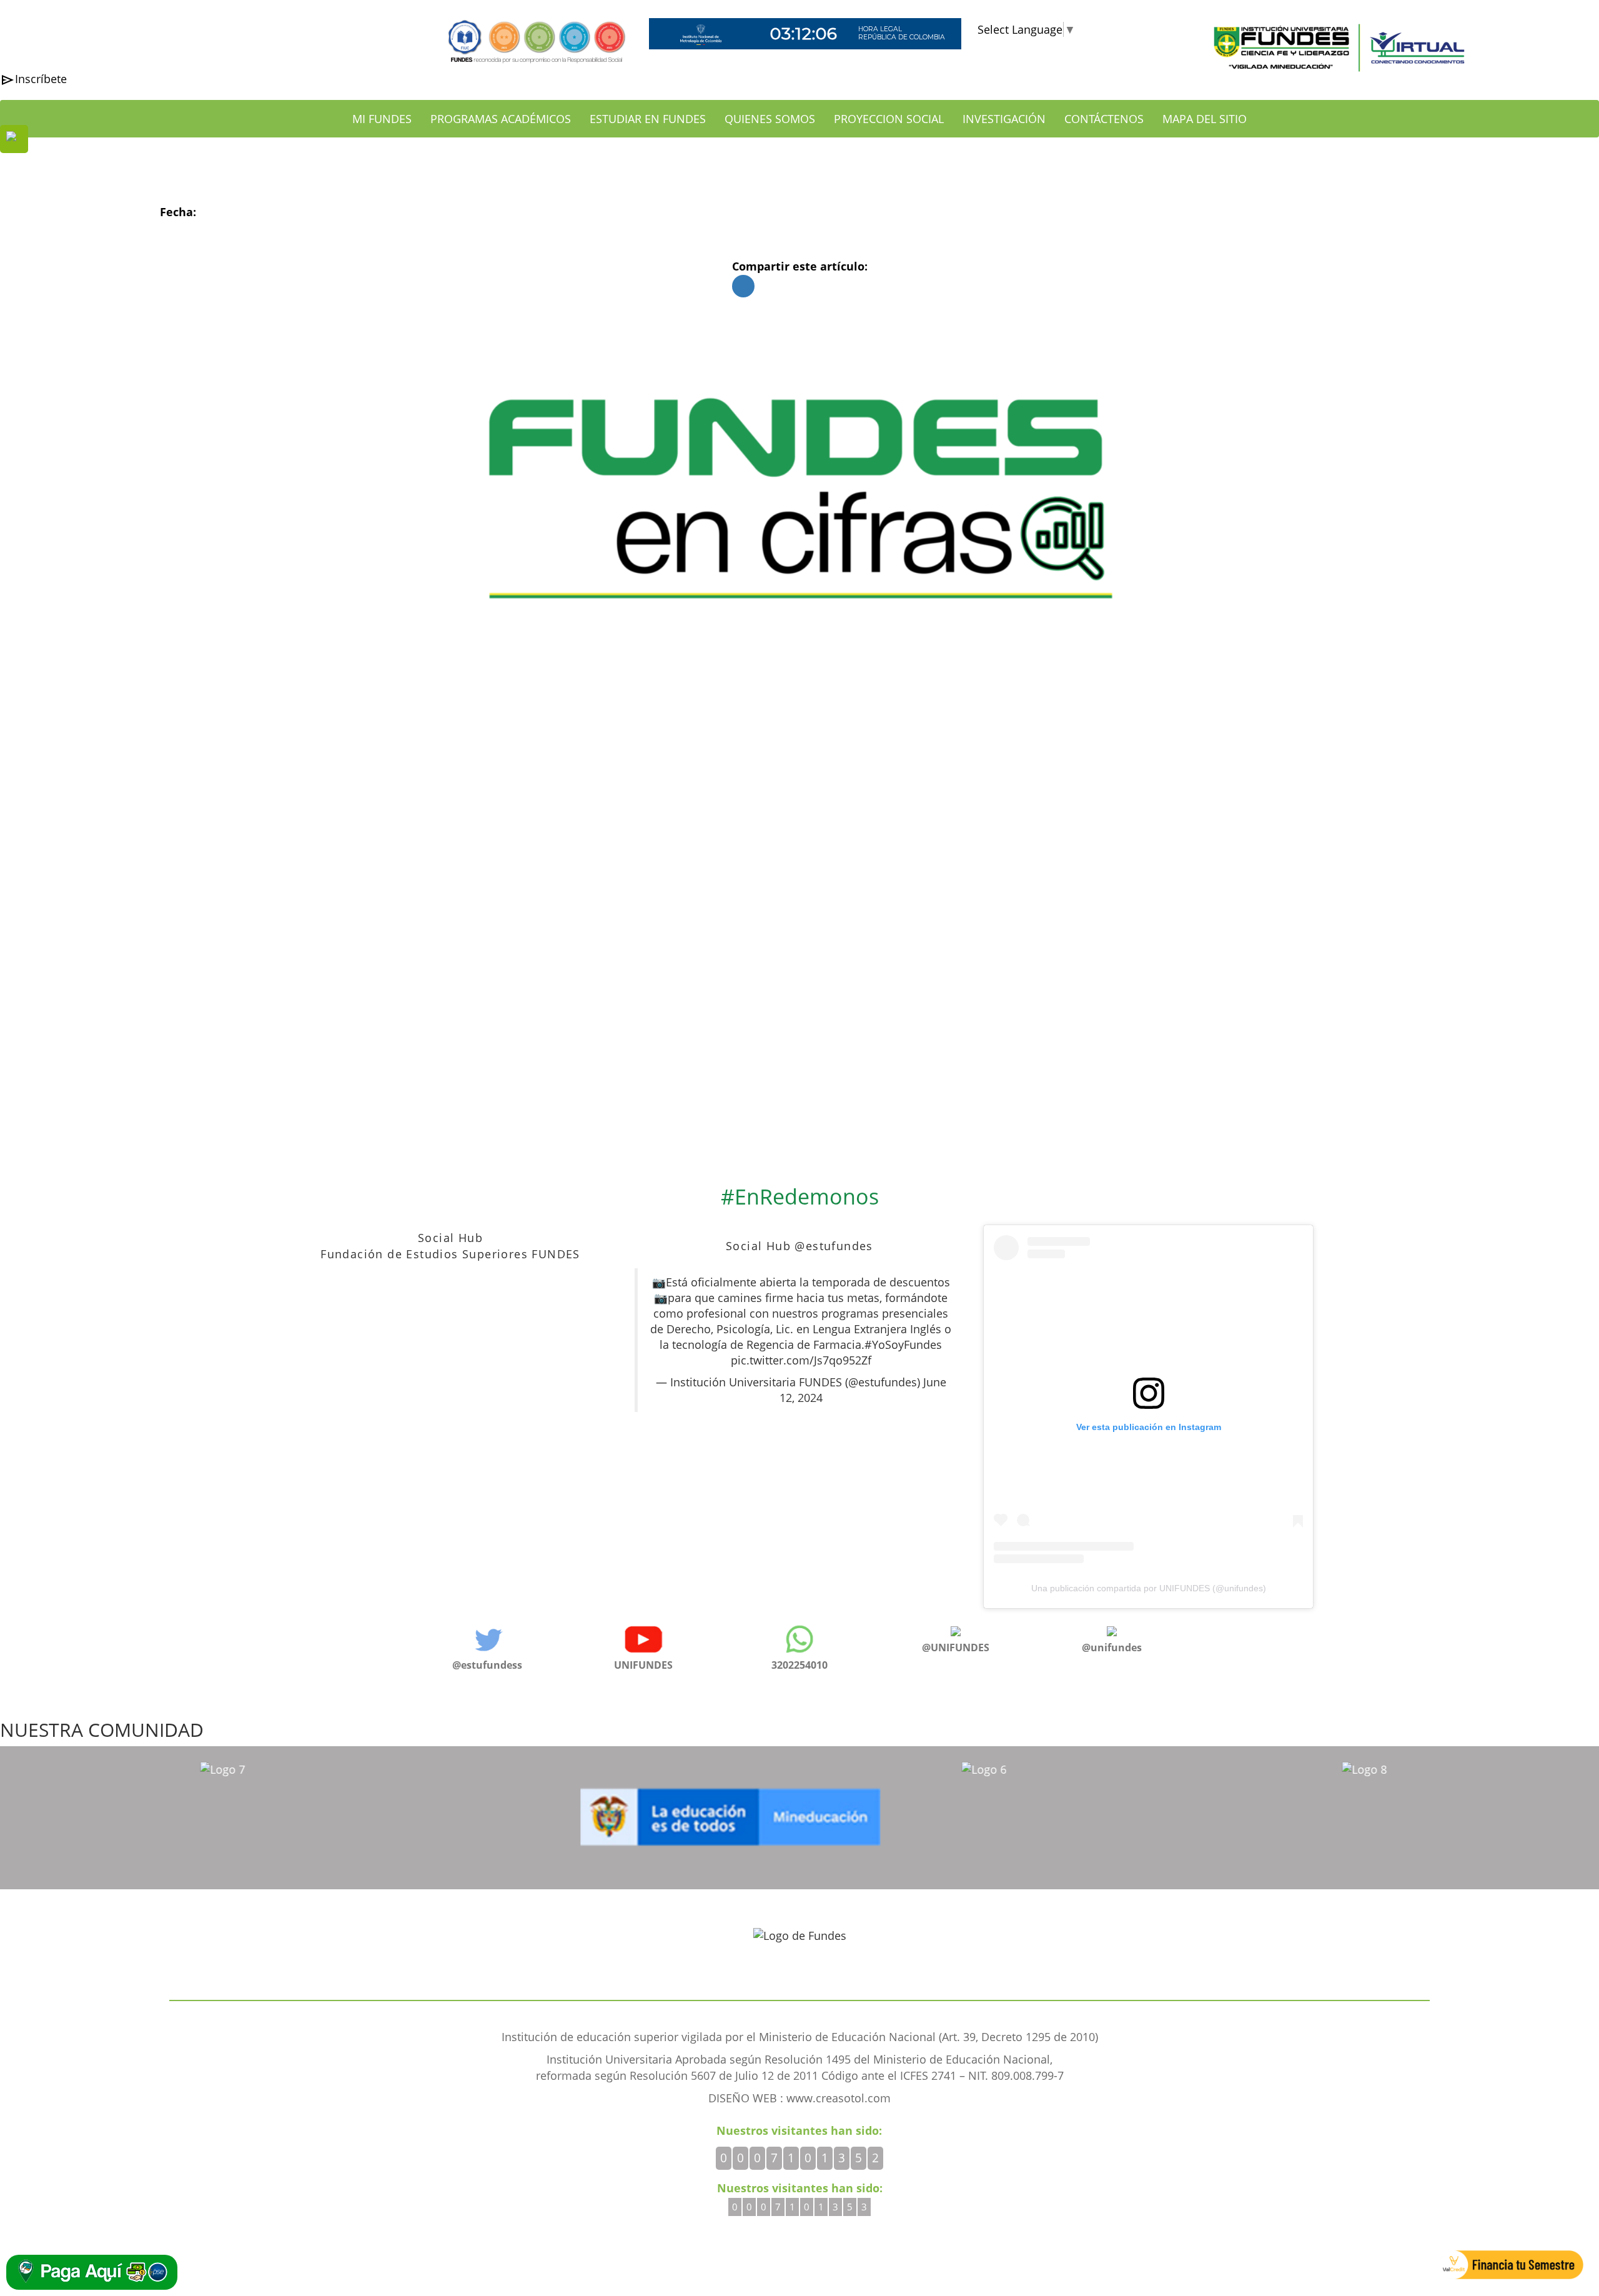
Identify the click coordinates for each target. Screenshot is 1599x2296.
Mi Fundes (382, 119)
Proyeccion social (889, 119)
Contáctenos (1104, 119)
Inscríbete (41, 79)
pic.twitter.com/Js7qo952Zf (801, 1360)
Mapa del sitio (1205, 119)
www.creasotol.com (839, 2098)
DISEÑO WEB (744, 2098)
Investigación (1004, 119)
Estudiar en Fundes (648, 119)
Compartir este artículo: (800, 266)
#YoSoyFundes (903, 1344)
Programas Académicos (501, 119)
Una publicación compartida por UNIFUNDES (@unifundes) (1149, 1588)
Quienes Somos (770, 119)
